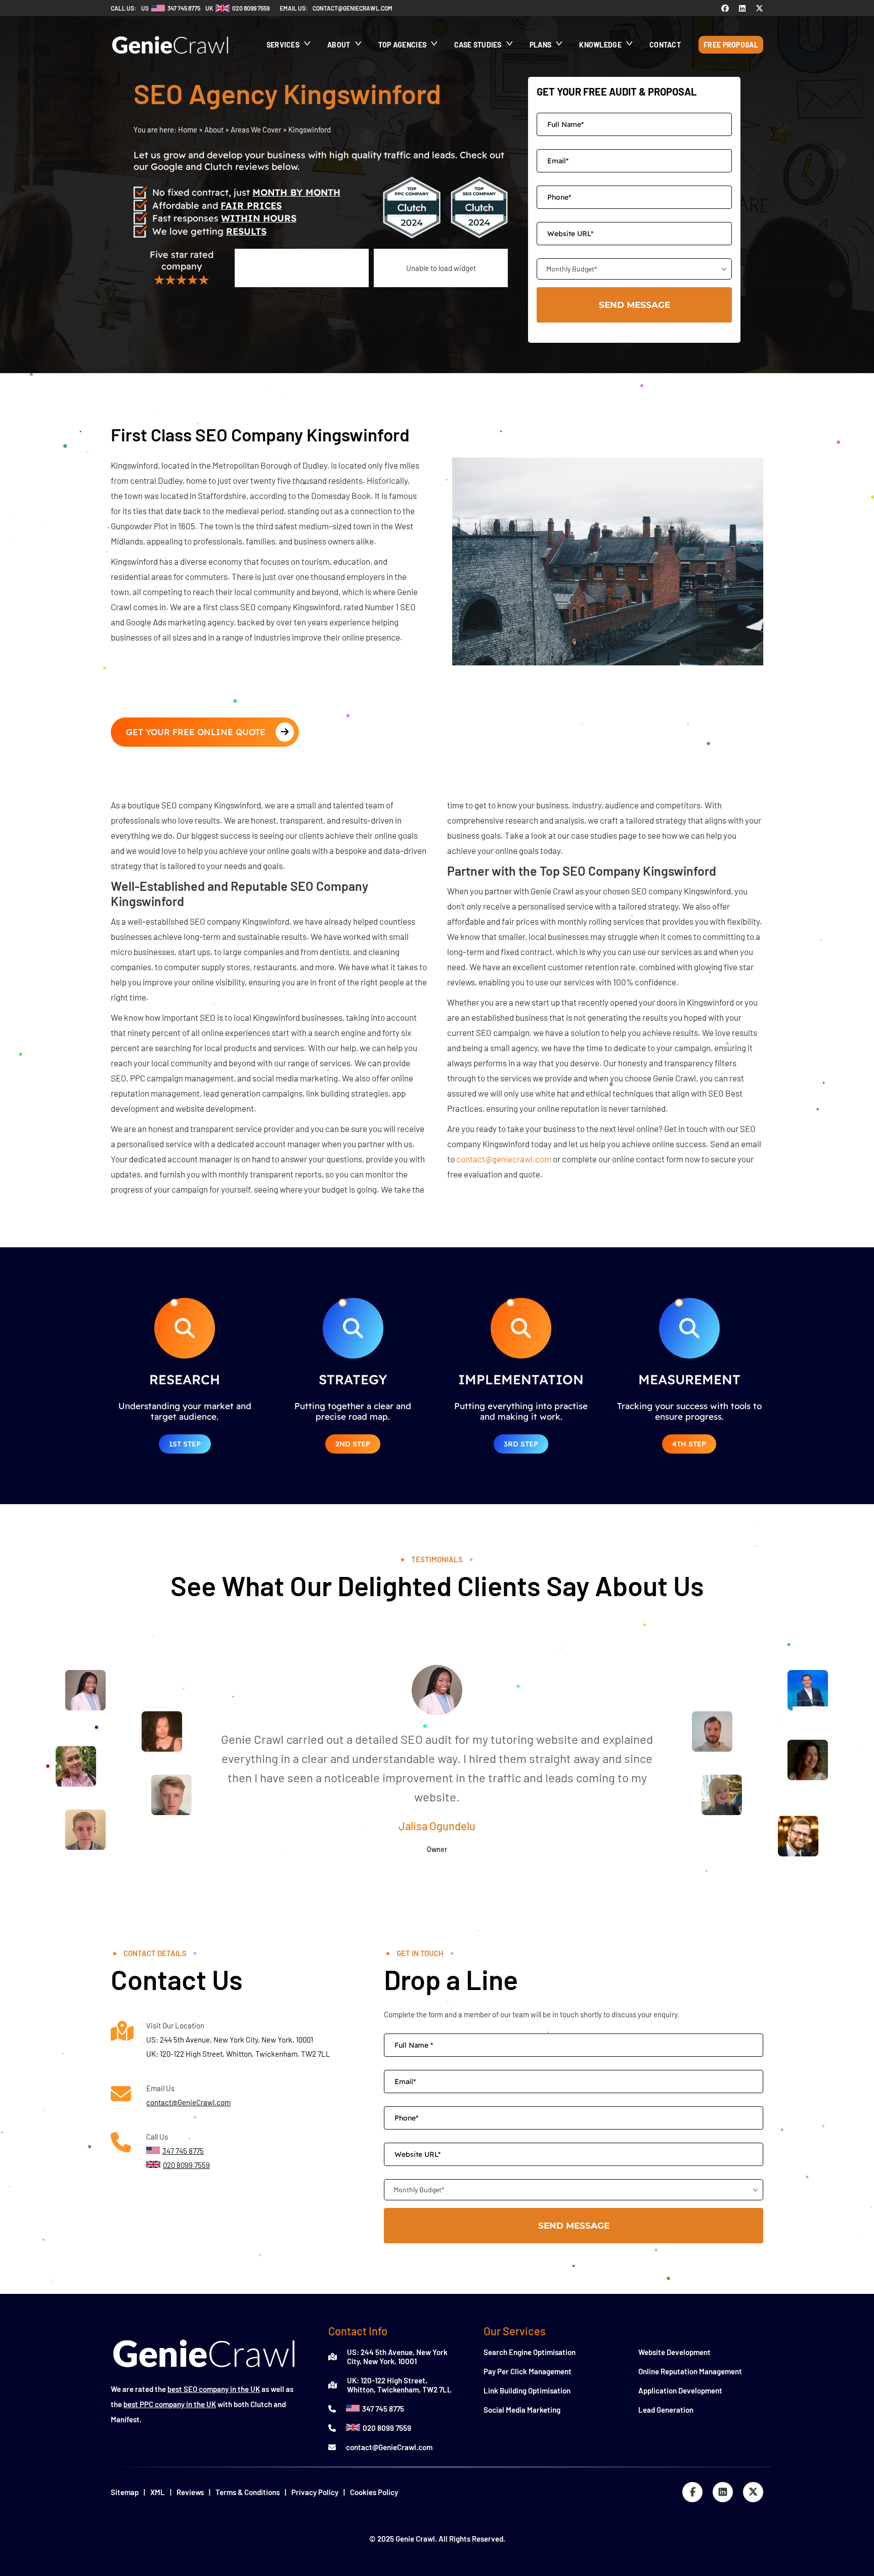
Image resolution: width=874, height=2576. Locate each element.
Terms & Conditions (248, 2492)
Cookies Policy (374, 2492)
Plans (541, 45)
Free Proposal (731, 45)
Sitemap (125, 2492)
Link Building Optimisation (527, 2390)
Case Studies (478, 45)
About (339, 45)
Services (283, 45)
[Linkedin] (742, 8)
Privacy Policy (315, 2492)
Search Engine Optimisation (530, 2352)
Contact (665, 45)
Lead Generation (666, 2410)
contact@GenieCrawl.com (188, 2102)
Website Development (674, 2352)
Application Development (680, 2390)
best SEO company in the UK (214, 2389)
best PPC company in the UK (170, 2404)
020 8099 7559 (387, 2428)
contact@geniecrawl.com (353, 8)
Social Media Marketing (522, 2410)
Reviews (190, 2492)
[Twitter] (759, 8)
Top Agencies (403, 45)
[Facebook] (725, 8)
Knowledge (600, 45)
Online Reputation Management (690, 2371)
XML (158, 2492)
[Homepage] (170, 59)
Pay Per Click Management (528, 2371)
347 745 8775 (383, 2409)
